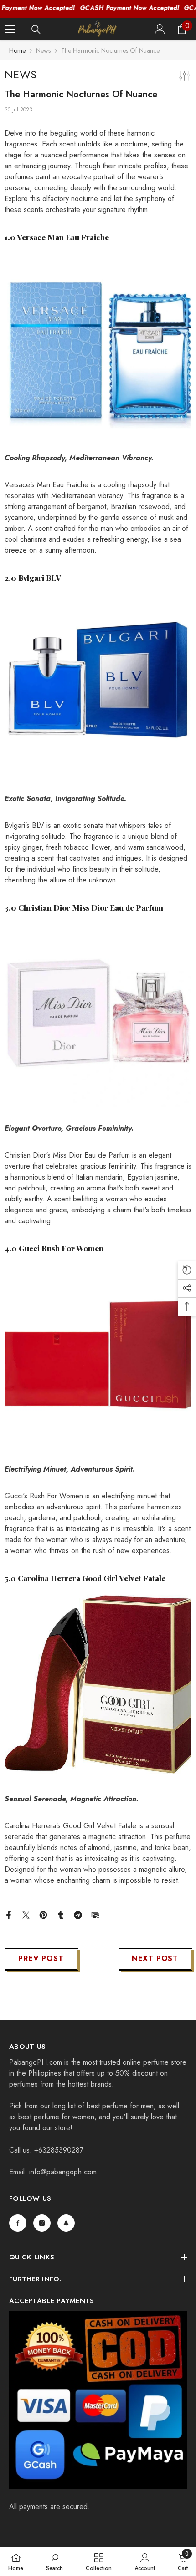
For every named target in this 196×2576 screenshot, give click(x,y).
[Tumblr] (61, 1914)
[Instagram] (42, 2223)
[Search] (36, 30)
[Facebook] (9, 1914)
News (43, 50)
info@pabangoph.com (63, 2172)
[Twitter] (26, 1914)
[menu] (10, 29)
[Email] (95, 1914)
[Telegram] (78, 1914)
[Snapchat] (66, 2223)
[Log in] (160, 29)
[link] (54, 2561)
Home (17, 50)
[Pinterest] (43, 1914)
